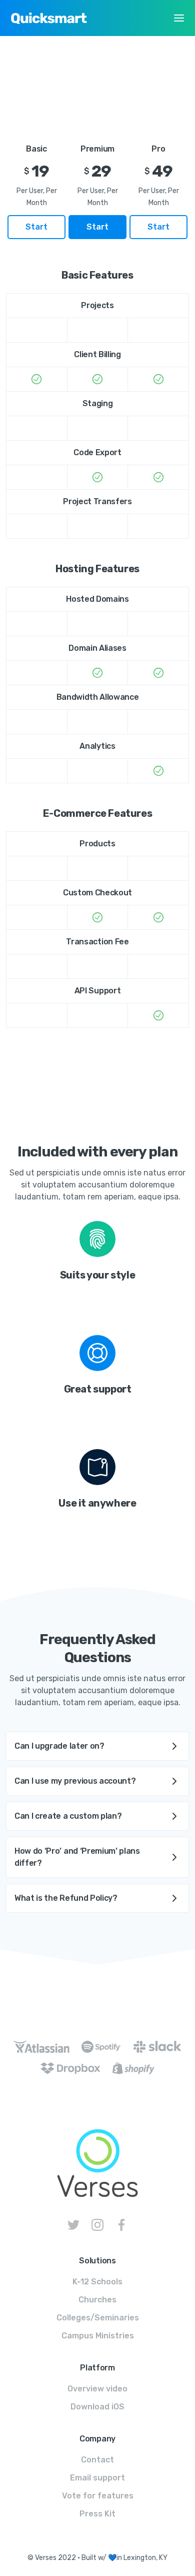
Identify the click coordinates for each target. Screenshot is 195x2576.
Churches (97, 2300)
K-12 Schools (97, 2282)
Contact (97, 2460)
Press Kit (97, 2514)
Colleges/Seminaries (98, 2318)
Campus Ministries (98, 2336)
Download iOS (97, 2407)
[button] (179, 18)
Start (36, 227)
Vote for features (98, 2496)
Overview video (97, 2389)
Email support (97, 2478)
